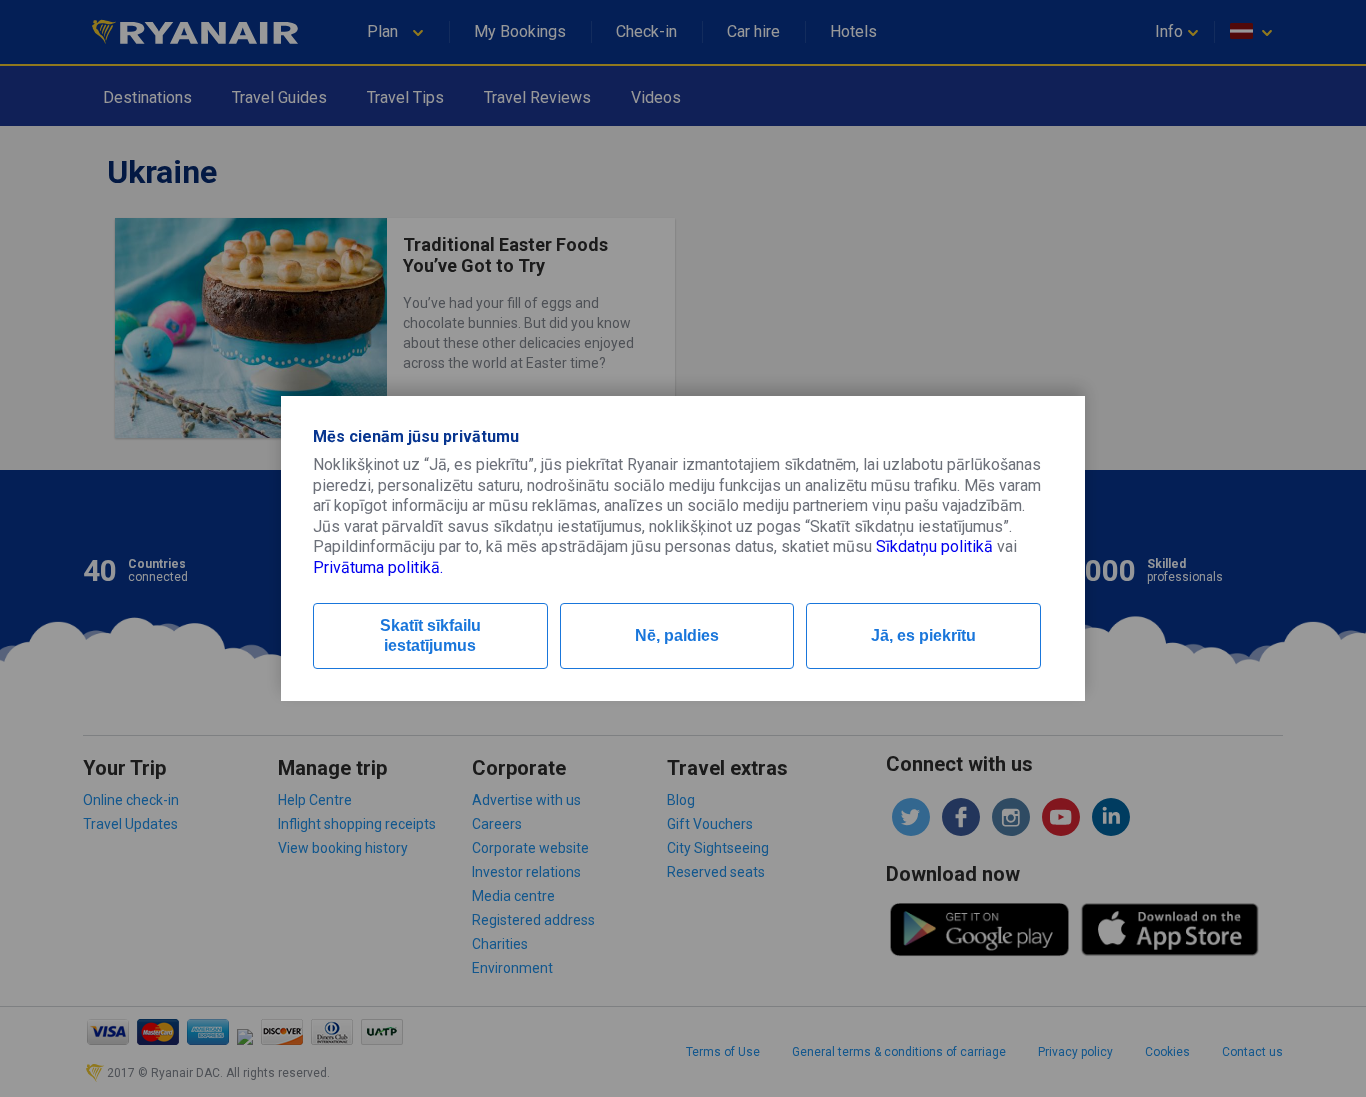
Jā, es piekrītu (923, 635)
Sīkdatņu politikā (934, 546)
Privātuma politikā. (378, 567)
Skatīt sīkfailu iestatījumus (430, 635)
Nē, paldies (677, 635)
